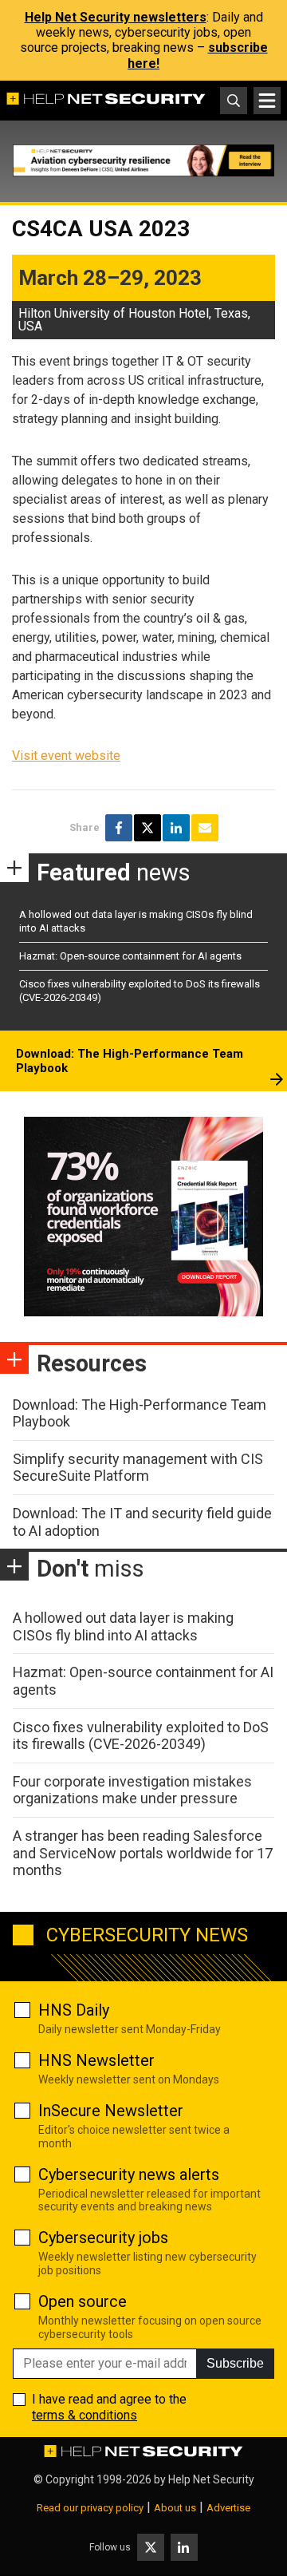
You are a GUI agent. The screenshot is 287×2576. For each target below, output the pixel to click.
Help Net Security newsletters (116, 17)
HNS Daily (74, 2010)
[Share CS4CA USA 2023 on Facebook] (119, 828)
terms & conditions (85, 2415)
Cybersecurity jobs (103, 2238)
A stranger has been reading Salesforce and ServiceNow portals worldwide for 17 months (143, 1853)
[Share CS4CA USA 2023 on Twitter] (147, 828)
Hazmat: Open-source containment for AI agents (130, 956)
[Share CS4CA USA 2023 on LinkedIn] (176, 828)
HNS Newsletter (96, 2060)
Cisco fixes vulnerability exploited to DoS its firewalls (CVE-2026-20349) (141, 1736)
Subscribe (235, 2363)
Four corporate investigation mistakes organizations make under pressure (132, 1790)
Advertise (228, 2508)
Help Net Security (211, 2479)
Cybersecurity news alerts (129, 2174)
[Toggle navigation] (267, 101)
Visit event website (66, 756)
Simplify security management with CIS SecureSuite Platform (138, 1468)
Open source (83, 2301)
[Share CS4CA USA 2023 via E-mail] (205, 828)
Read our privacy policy (90, 2508)
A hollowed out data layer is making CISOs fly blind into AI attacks (123, 1626)
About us (175, 2508)
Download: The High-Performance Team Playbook (130, 1061)
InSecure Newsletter (111, 2111)
